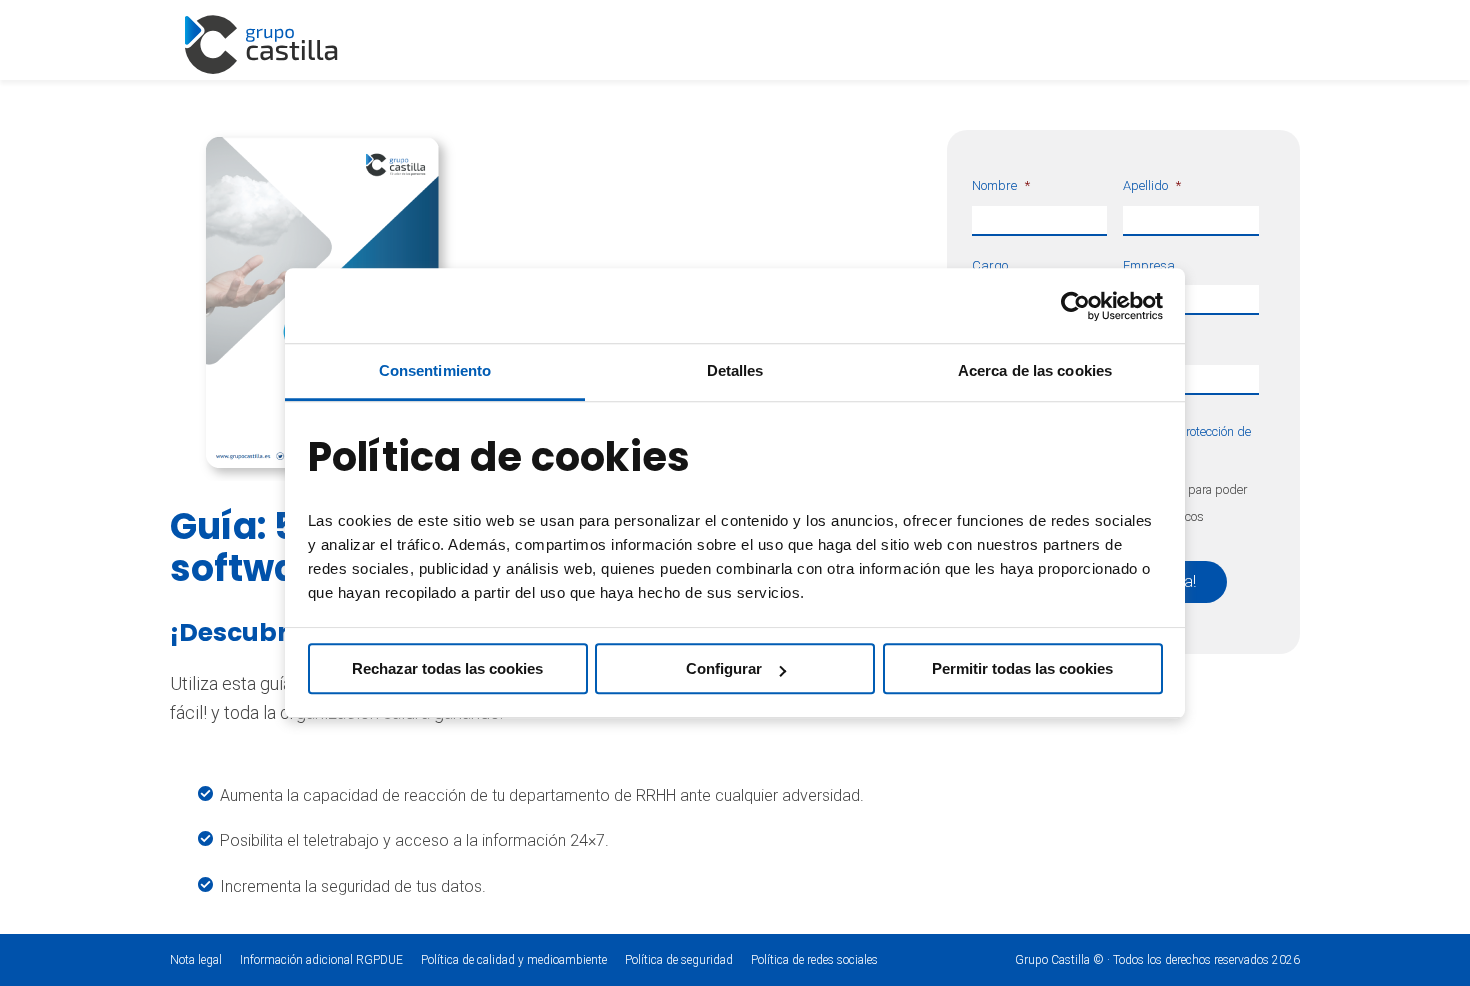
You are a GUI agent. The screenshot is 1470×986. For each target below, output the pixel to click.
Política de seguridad (679, 960)
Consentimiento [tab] (435, 370)
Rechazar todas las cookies (447, 668)
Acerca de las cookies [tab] (1035, 370)
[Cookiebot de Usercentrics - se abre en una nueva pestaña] (1075, 306)
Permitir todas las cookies (1022, 668)
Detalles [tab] (735, 370)
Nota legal (196, 960)
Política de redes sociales (814, 960)
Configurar (724, 668)
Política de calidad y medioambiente (514, 960)
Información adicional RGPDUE (323, 960)
